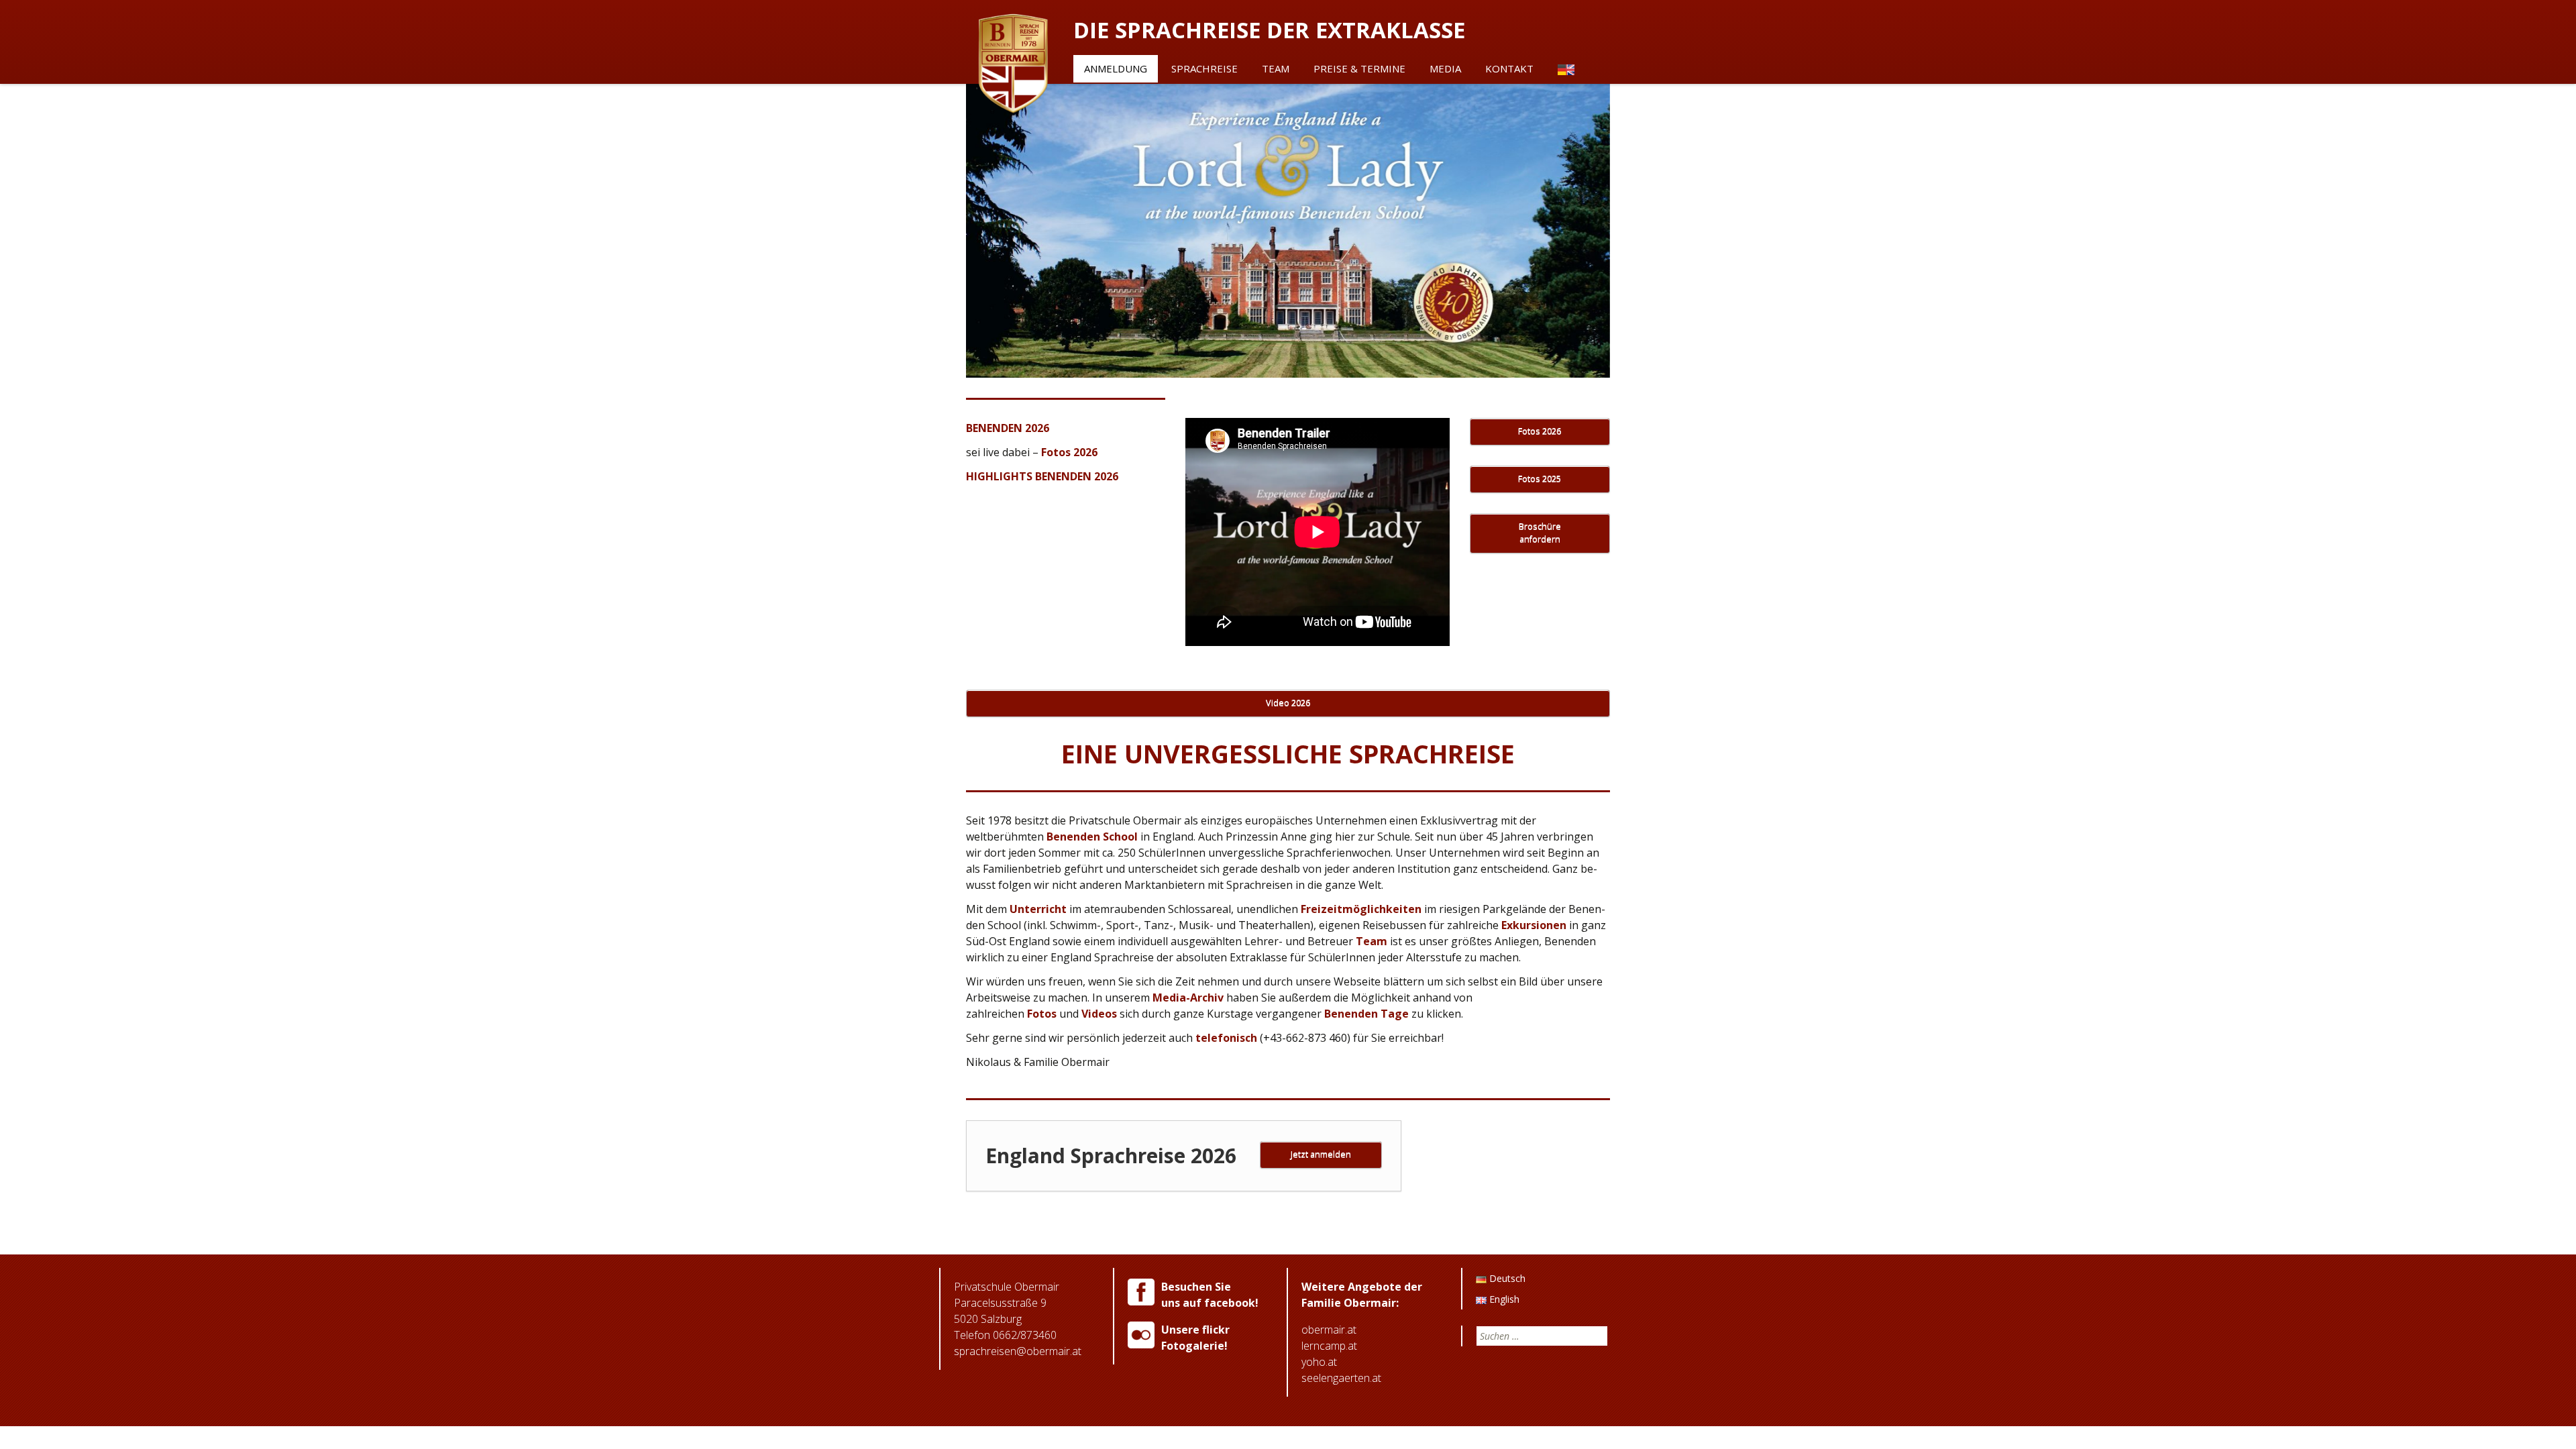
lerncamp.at (1329, 1346)
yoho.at (1319, 1362)
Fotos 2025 (1540, 479)
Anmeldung (1116, 68)
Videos (1099, 1014)
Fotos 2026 (1069, 452)
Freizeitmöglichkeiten (1361, 909)
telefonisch (1225, 1038)
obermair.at (1329, 1330)
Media (1445, 68)
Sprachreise (1204, 68)
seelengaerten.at (1341, 1378)
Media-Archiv (1188, 998)
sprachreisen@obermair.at (1018, 1351)
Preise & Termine (1359, 68)
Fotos (1042, 1014)
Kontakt (1509, 68)
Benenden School (1092, 837)
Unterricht (1038, 909)
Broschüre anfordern (1540, 533)
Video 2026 (1288, 703)
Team (1276, 68)
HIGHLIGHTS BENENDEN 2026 (1042, 476)
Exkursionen (1534, 925)
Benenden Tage (1366, 1014)
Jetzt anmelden (1321, 1154)
